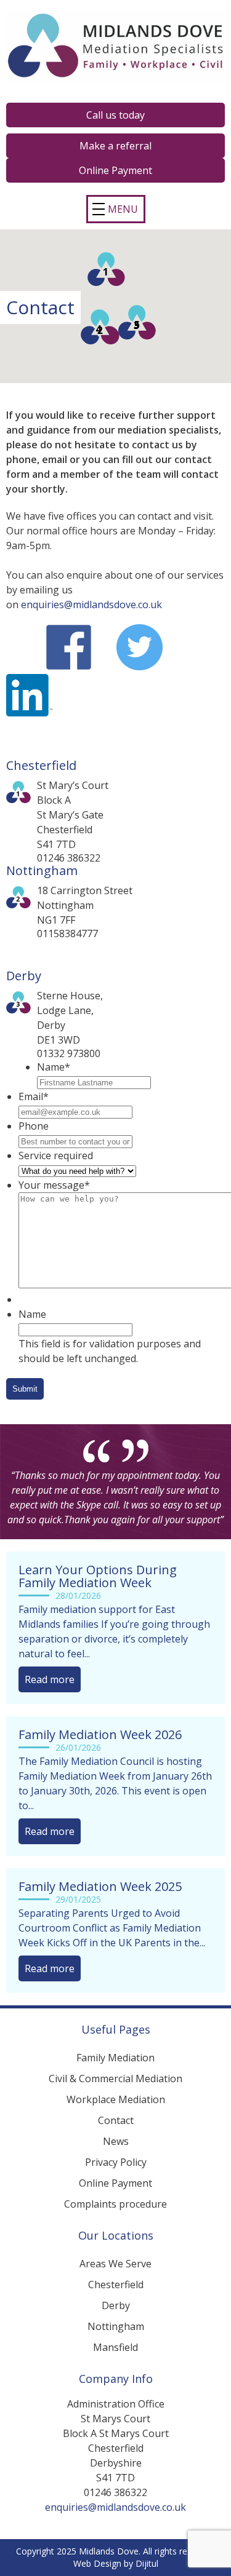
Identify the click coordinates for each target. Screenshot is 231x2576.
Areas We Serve (115, 2264)
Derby (116, 2305)
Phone (34, 1126)
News (116, 2141)
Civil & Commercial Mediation (115, 2079)
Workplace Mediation (116, 2099)
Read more (50, 1679)
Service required (56, 1155)
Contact (116, 2120)
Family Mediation (115, 2058)
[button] (106, 269)
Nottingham (116, 2326)
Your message (54, 1185)
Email (34, 1096)
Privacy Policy (116, 2162)
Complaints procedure (115, 2204)
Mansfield (115, 2347)
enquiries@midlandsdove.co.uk (91, 604)
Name (54, 1067)
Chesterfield (116, 2285)
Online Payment (115, 2183)
